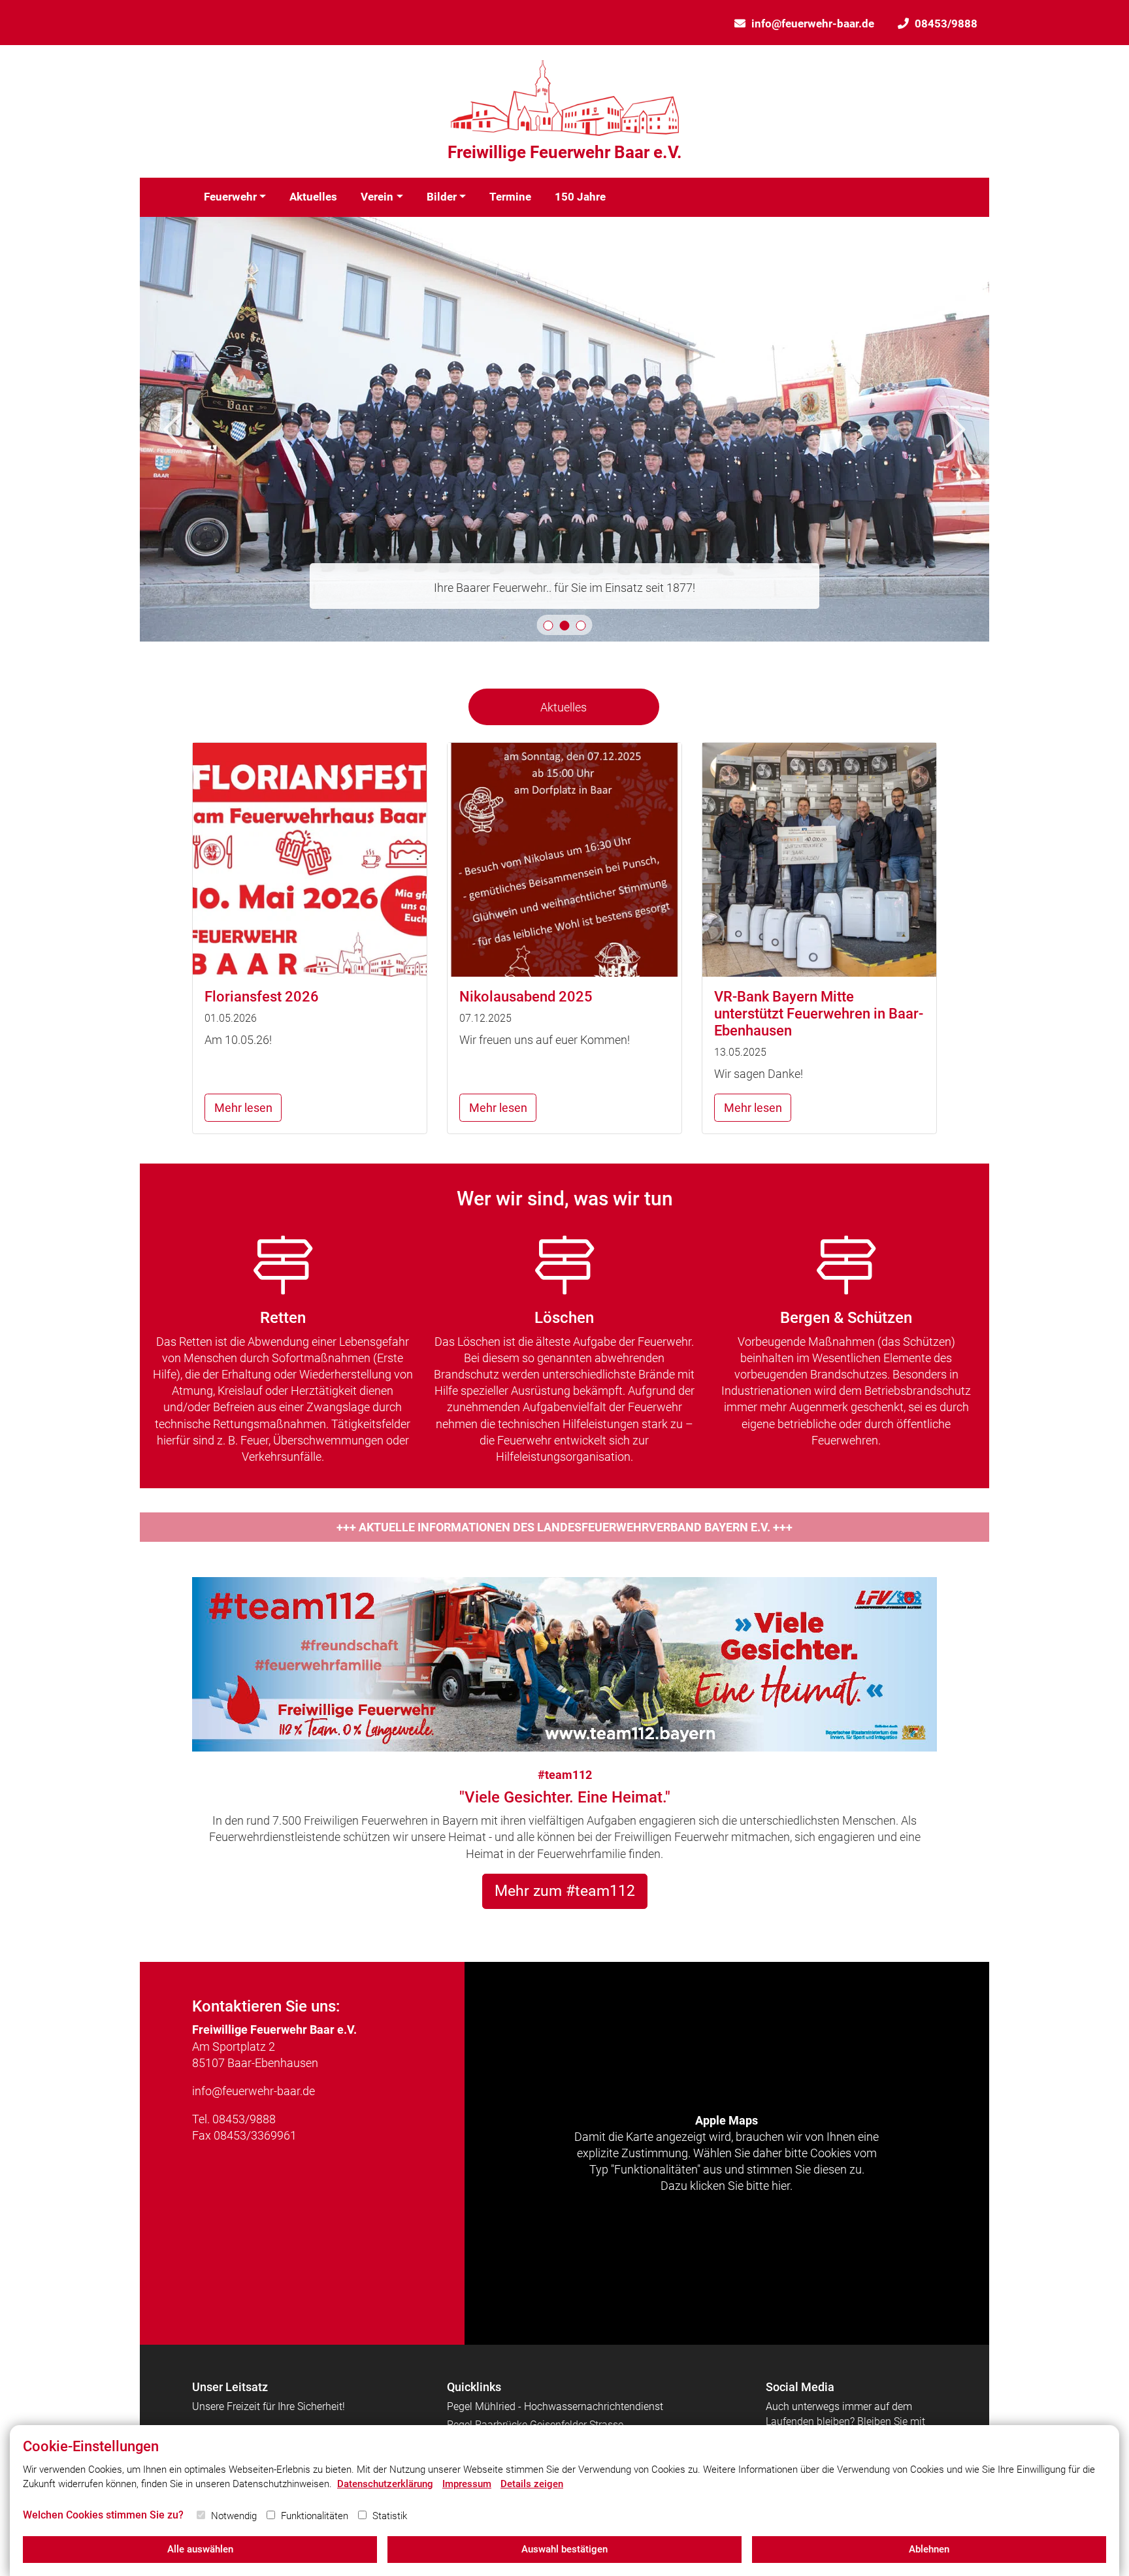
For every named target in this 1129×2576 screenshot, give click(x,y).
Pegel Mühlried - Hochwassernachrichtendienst (555, 2406)
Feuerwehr (230, 197)
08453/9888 (946, 24)
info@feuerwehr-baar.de (813, 24)
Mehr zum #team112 (565, 1891)
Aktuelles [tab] (564, 707)
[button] (548, 626)
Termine (510, 197)
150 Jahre (580, 197)
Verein (377, 197)
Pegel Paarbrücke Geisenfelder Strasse (535, 2425)
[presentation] (173, 430)
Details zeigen (532, 2484)
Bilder (442, 197)
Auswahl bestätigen (564, 2549)
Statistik (390, 2516)
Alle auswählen (200, 2549)
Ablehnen (929, 2549)
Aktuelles (313, 197)
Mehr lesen (243, 1108)
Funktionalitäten (315, 2516)
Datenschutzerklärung (385, 2484)
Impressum (467, 2484)
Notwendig (234, 2516)
